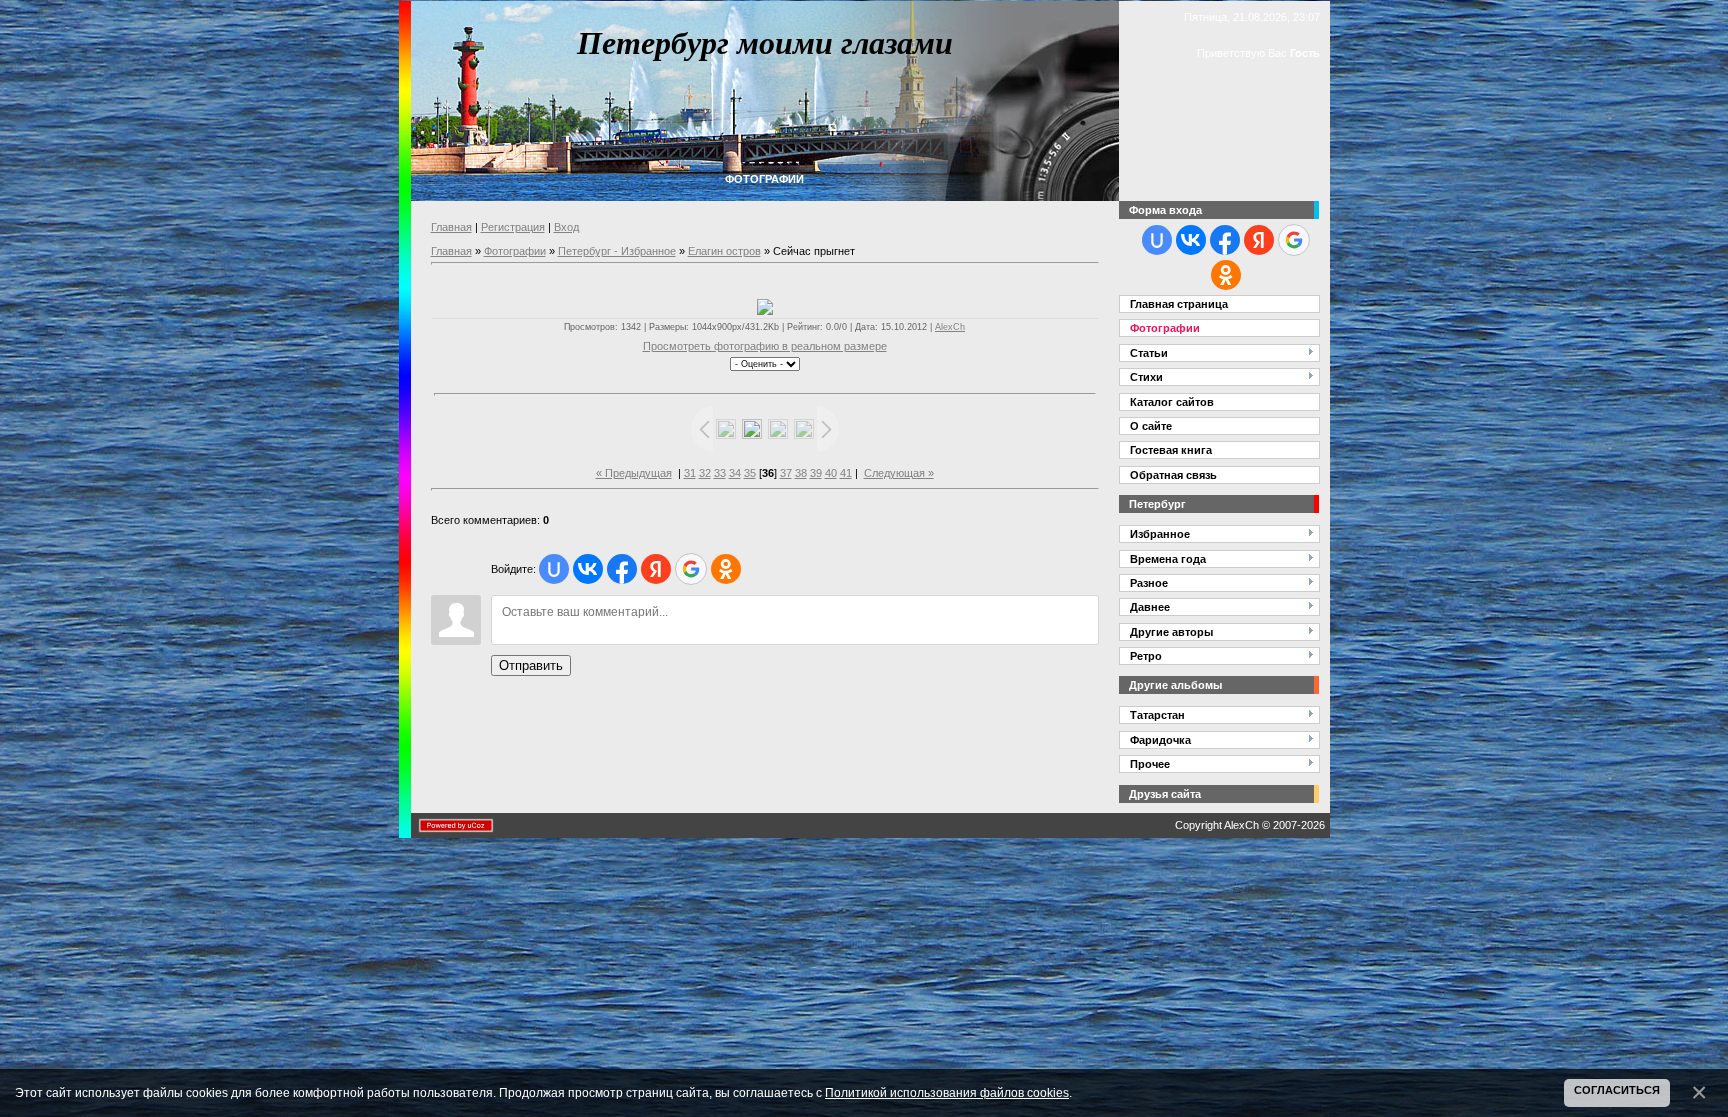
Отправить (531, 665)
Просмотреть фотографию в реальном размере (765, 346)
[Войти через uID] (554, 569)
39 (816, 473)
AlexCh (950, 327)
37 (786, 473)
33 (720, 473)
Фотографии (515, 251)
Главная (451, 227)
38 (801, 473)
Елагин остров (724, 251)
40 (831, 473)
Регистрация (513, 227)
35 (750, 473)
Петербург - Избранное (617, 251)
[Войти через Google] (691, 569)
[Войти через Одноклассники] (726, 569)
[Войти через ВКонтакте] (588, 569)
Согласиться (1617, 1090)
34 (735, 473)
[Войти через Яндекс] (656, 569)
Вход (566, 227)
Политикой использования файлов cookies (947, 1092)
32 (705, 473)
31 (690, 473)
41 (846, 473)
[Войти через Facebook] (622, 569)
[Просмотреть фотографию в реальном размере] (765, 307)
